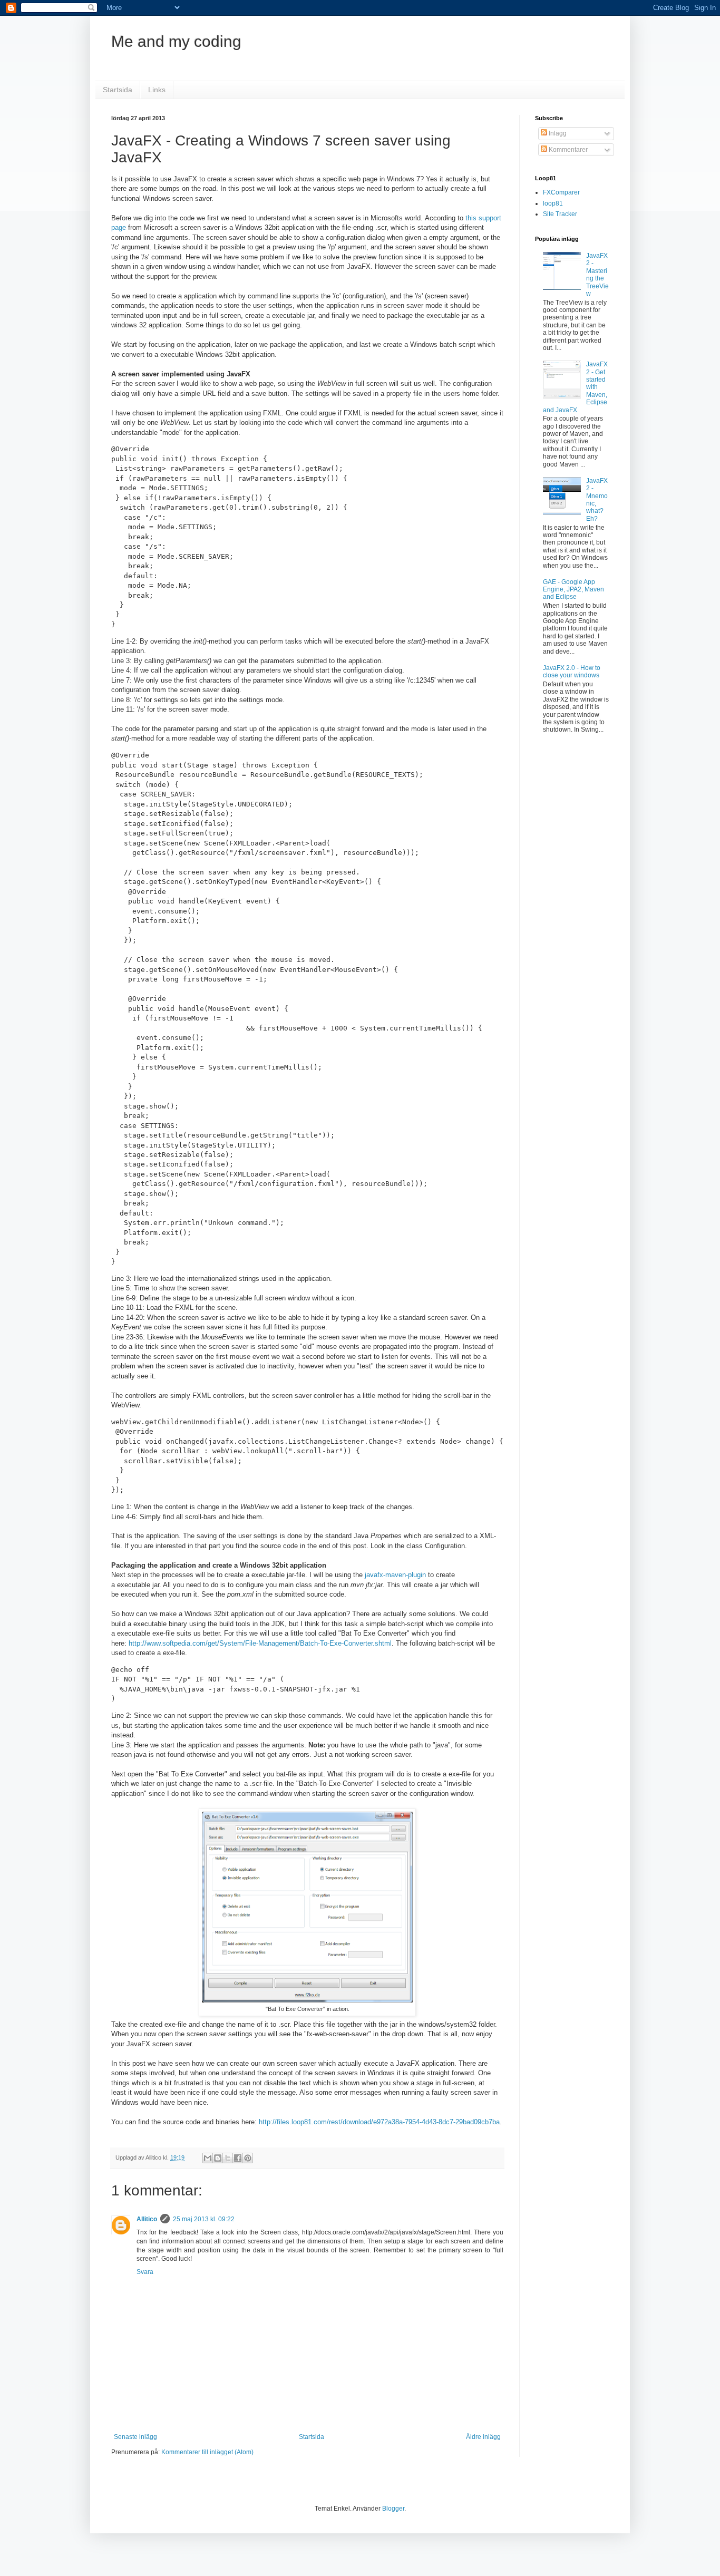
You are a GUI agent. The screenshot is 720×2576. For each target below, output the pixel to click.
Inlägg (557, 133)
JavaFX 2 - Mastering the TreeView (597, 275)
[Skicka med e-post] (208, 2158)
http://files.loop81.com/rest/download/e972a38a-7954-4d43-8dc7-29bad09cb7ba (379, 2122)
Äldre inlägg (483, 2437)
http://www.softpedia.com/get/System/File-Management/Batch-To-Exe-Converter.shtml (260, 1643)
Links (157, 90)
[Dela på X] (228, 2158)
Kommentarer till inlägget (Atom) (207, 2452)
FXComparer (561, 192)
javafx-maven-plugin (396, 1575)
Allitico (147, 2219)
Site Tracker (560, 214)
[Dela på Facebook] (238, 2158)
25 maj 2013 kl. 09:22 (204, 2219)
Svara (145, 2272)
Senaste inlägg (135, 2437)
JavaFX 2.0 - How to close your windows (572, 672)
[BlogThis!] (218, 2158)
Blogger (393, 2509)
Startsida (118, 90)
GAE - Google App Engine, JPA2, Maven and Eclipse (573, 590)
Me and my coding (176, 41)
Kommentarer (567, 150)
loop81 (553, 203)
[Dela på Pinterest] (248, 2158)
